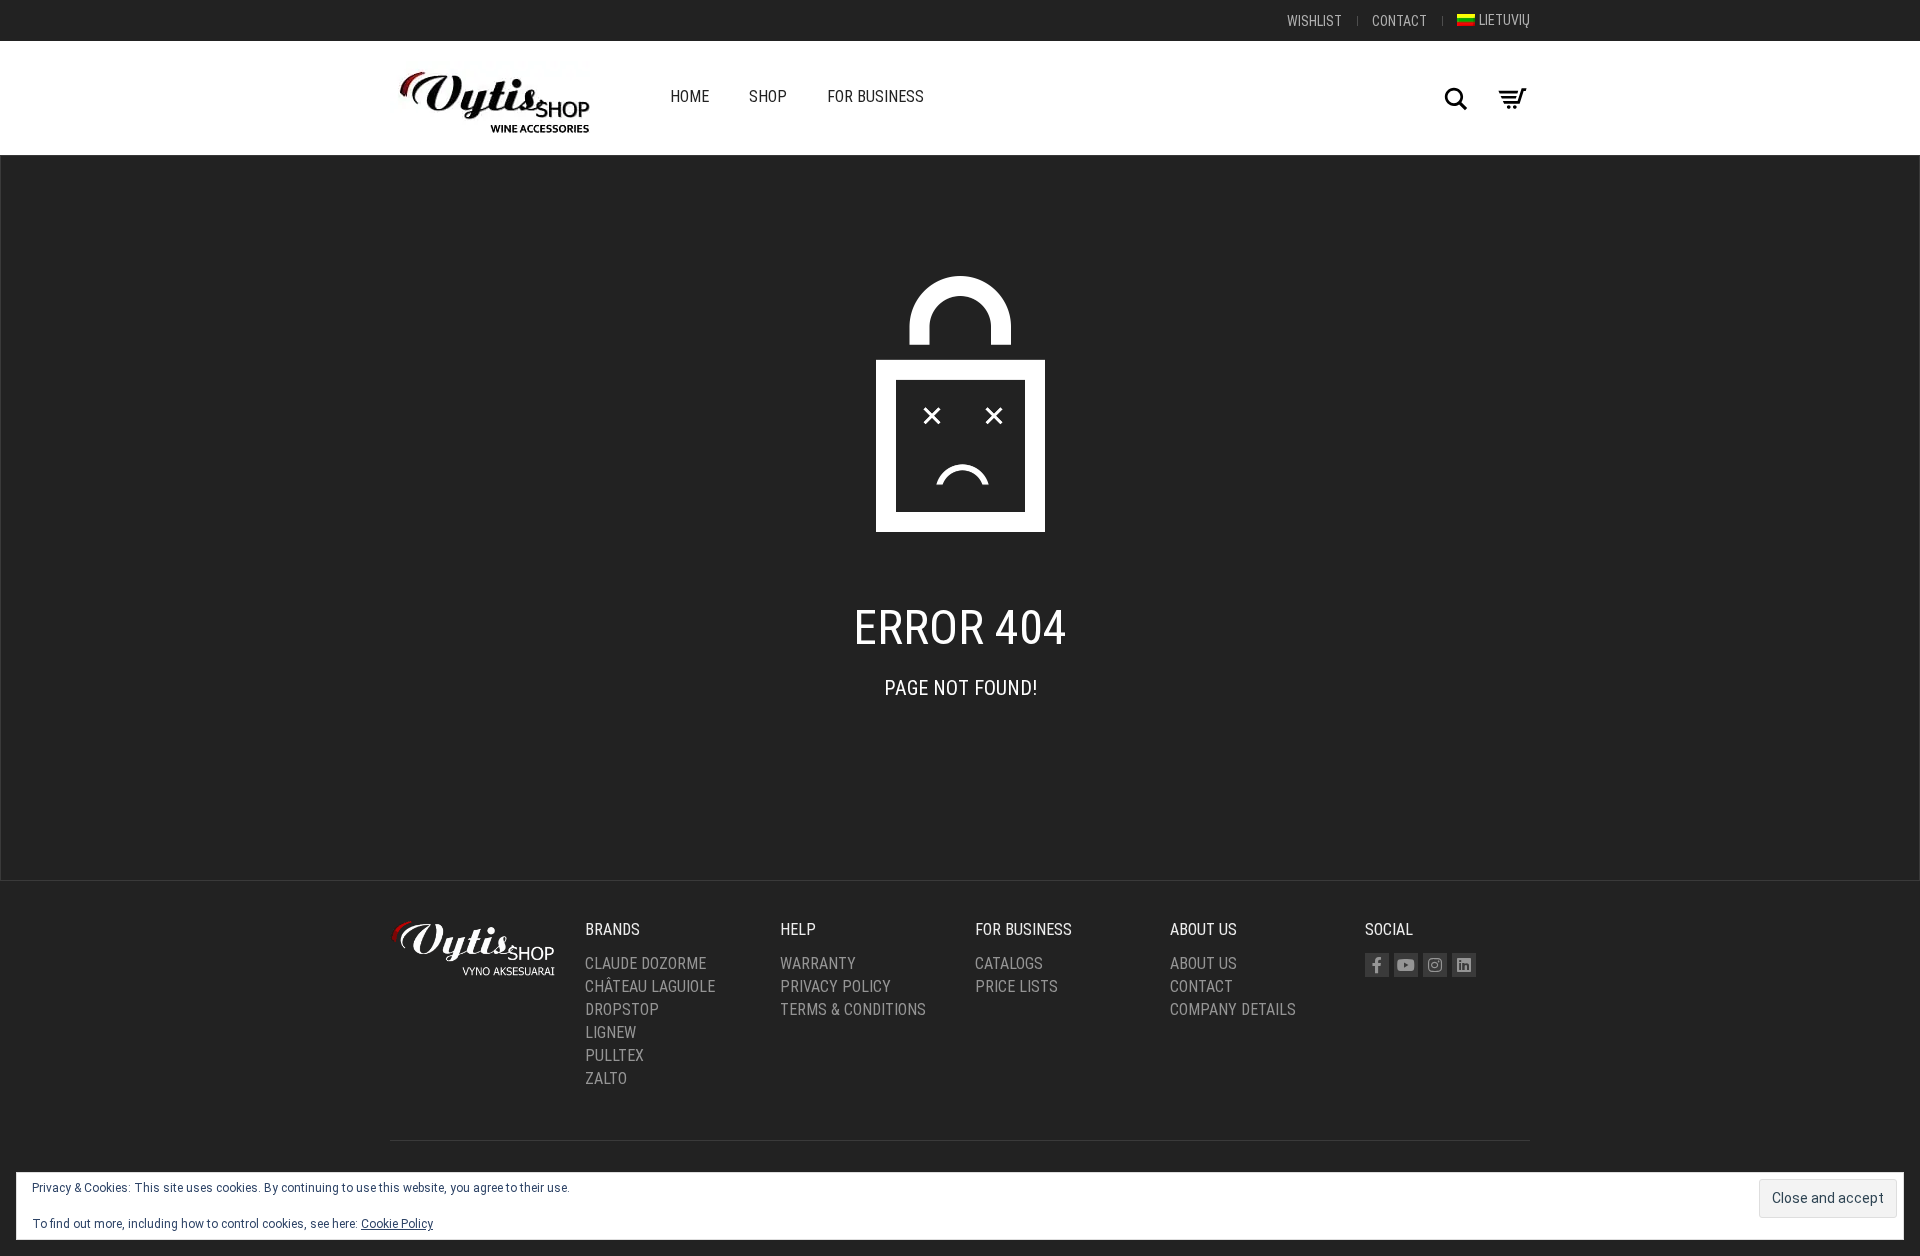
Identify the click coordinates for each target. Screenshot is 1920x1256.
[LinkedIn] (1464, 965)
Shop (768, 96)
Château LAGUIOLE (650, 986)
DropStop (622, 1009)
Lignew (610, 1032)
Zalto (606, 1078)
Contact (1399, 21)
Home (689, 96)
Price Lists (1016, 986)
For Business (875, 96)
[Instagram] (1435, 965)
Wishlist (1314, 21)
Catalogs (1009, 963)
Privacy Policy (835, 986)
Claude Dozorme (645, 963)
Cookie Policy (397, 1224)
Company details (1233, 1009)
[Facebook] (1377, 965)
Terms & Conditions (853, 1009)
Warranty (818, 963)
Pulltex (614, 1055)
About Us (1203, 963)
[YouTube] (1406, 965)
